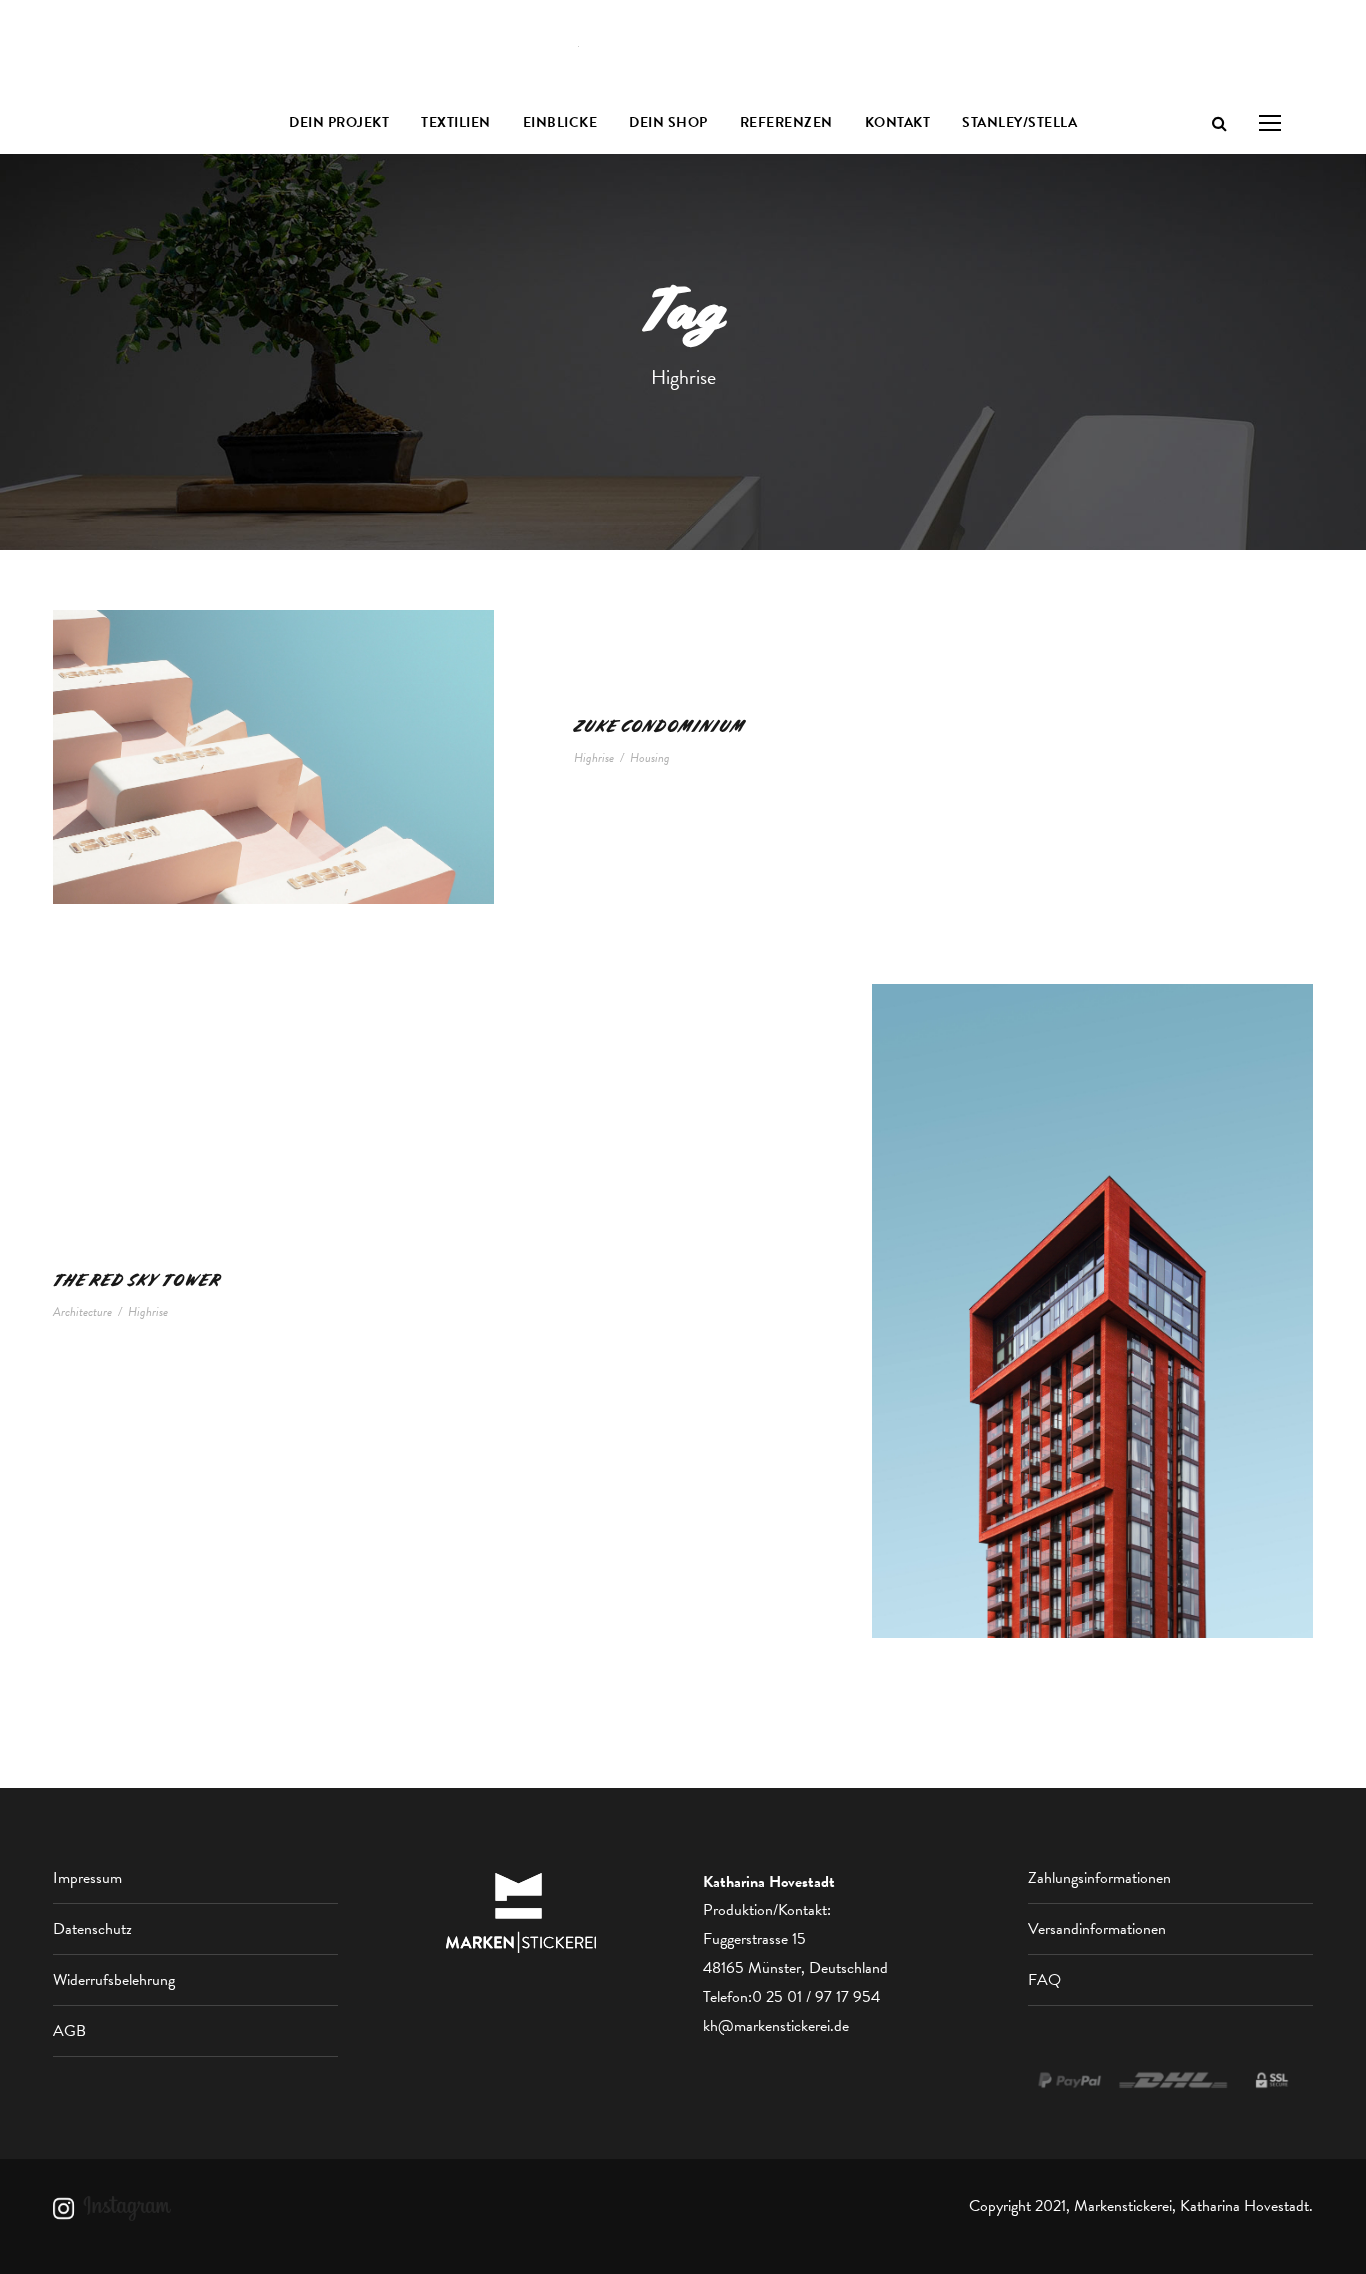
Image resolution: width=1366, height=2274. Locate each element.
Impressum (87, 1878)
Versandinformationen (1097, 1929)
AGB (69, 2031)
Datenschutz (92, 1929)
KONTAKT (898, 122)
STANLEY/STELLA (1019, 122)
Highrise (594, 758)
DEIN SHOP (668, 122)
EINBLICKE (560, 122)
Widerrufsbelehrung (114, 1980)
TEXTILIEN (456, 122)
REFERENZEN (786, 122)
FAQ (1044, 1980)
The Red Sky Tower (137, 1280)
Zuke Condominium (659, 726)
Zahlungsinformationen (1099, 1878)
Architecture (82, 1312)
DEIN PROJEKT (339, 122)
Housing (650, 758)
